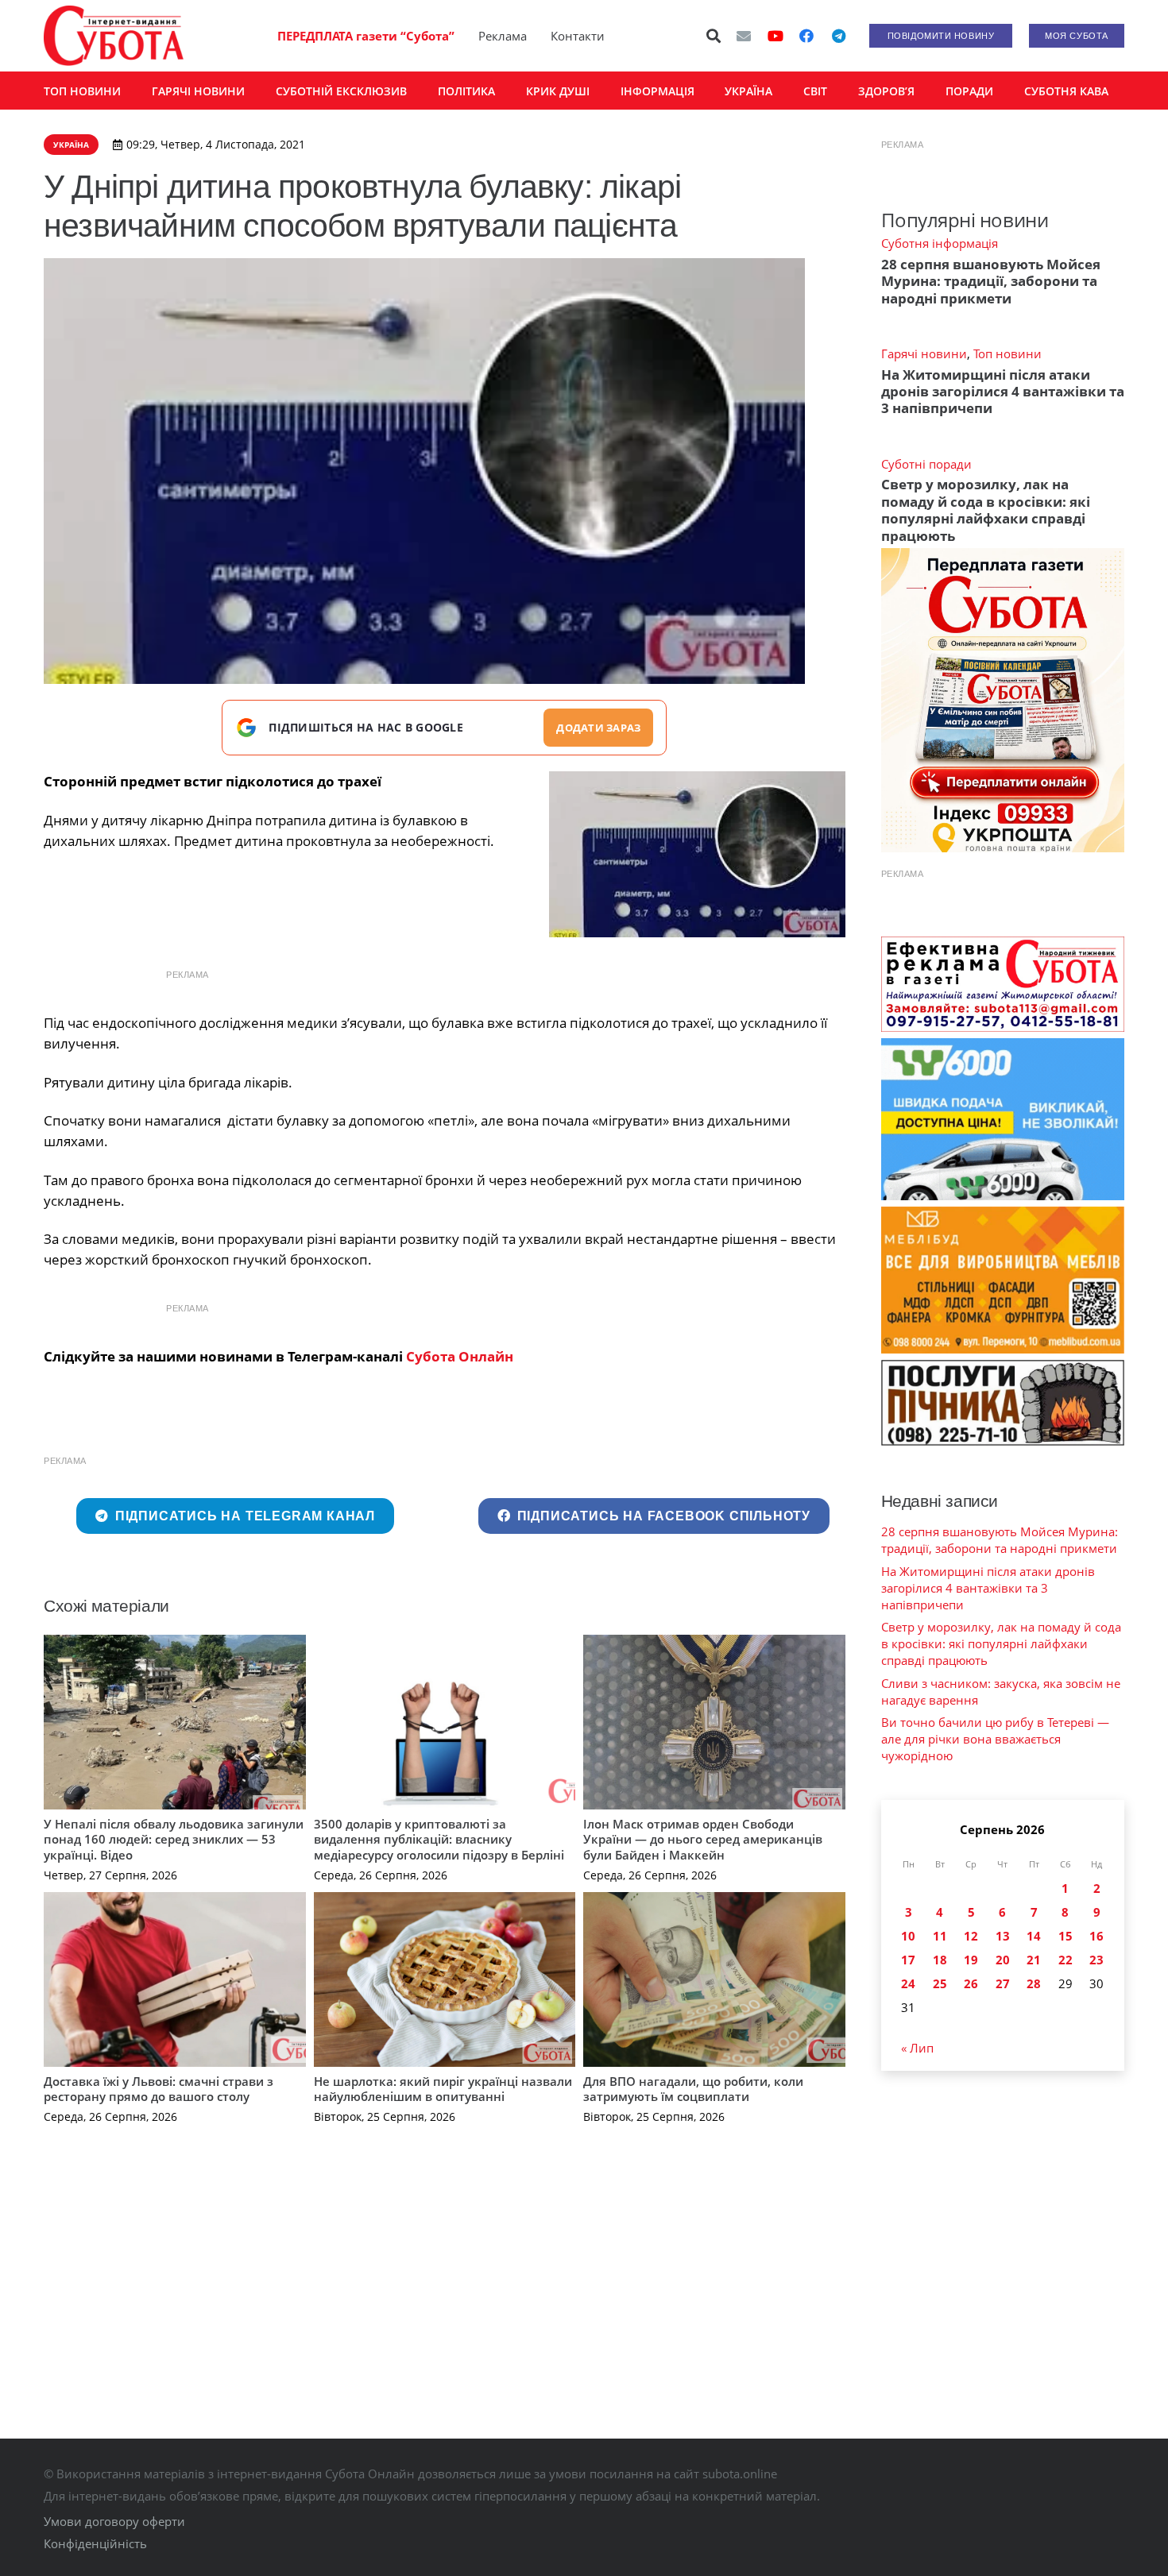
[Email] (744, 36)
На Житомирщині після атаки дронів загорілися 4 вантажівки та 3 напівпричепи (1003, 392)
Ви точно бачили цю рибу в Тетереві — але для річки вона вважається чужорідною (995, 1739)
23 (1096, 1960)
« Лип (917, 2048)
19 (971, 1960)
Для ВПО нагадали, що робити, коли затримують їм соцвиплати (693, 2089)
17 (908, 1960)
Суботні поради (926, 464)
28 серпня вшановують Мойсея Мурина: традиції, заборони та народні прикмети (991, 281)
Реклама (503, 36)
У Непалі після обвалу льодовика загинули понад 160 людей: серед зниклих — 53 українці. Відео (174, 1839)
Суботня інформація (940, 243)
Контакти (578, 36)
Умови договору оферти (114, 2521)
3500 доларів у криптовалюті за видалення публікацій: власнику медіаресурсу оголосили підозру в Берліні (439, 1839)
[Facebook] (806, 36)
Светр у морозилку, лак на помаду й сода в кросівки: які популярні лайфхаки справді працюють (986, 510)
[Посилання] (114, 36)
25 (940, 1983)
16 (1096, 1936)
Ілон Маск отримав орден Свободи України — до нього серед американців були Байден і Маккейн (703, 1839)
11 (940, 1936)
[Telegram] (838, 36)
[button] (714, 36)
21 (1034, 1960)
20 (1003, 1960)
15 (1066, 1936)
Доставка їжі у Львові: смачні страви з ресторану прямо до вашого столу (159, 2089)
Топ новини (1007, 353)
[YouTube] (775, 36)
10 (908, 1936)
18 (940, 1960)
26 (971, 1983)
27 (1003, 1983)
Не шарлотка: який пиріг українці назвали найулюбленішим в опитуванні (443, 2089)
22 (1066, 1960)
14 (1034, 1936)
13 (1003, 1936)
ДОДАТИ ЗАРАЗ (598, 728)
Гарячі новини (924, 353)
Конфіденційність (95, 2543)
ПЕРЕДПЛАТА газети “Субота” (366, 36)
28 (1034, 1983)
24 (908, 1983)
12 (971, 1936)
